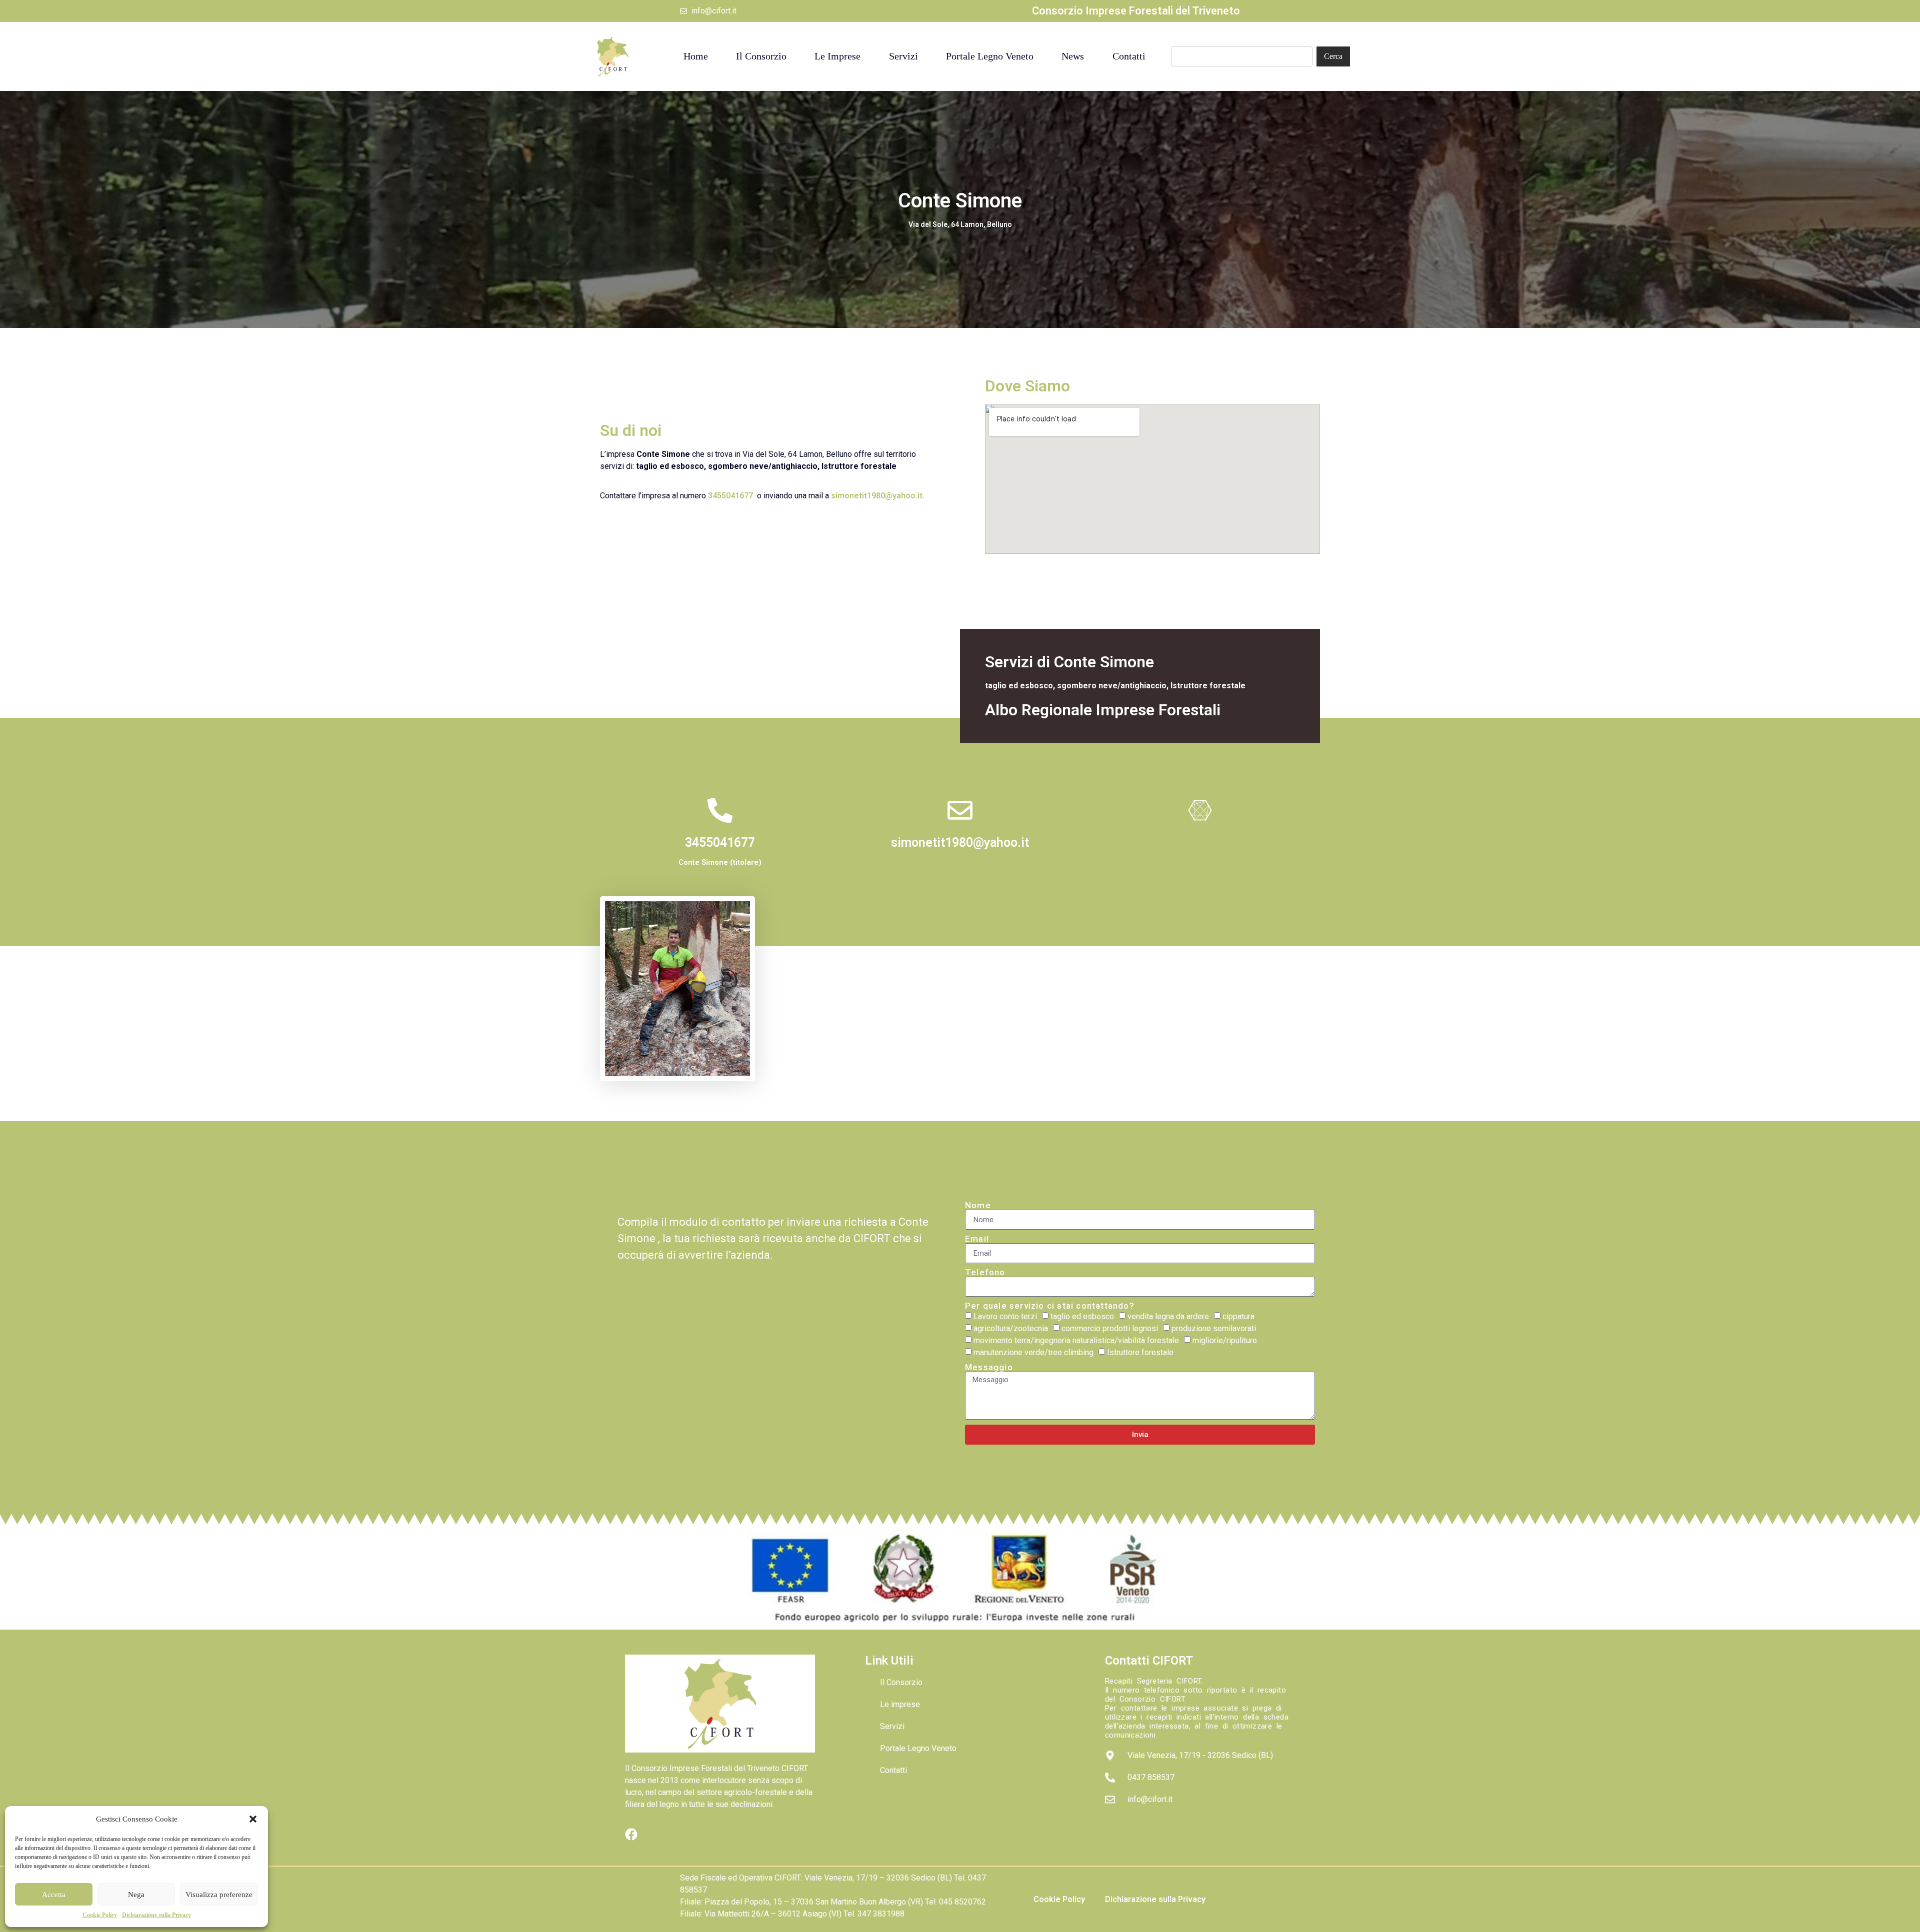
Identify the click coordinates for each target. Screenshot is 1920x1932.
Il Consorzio (761, 56)
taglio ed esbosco (1082, 1317)
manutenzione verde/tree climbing (1033, 1353)
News (1073, 56)
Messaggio (989, 1367)
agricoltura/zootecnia (1011, 1329)
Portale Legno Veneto (990, 56)
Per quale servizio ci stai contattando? (1050, 1306)
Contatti (1129, 56)
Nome (978, 1205)
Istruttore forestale (1140, 1353)
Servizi (903, 56)
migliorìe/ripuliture (1225, 1341)
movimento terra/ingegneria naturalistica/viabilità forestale (1076, 1341)
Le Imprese (837, 56)
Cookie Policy (100, 1915)
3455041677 (730, 496)
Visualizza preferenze (219, 1895)
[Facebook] (631, 1834)
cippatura (1238, 1317)
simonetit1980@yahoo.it (877, 496)
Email (977, 1239)
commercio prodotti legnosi (1110, 1329)
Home (696, 56)
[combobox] (1241, 56)
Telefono (985, 1272)
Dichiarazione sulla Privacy (156, 1915)
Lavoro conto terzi (1005, 1317)
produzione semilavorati (1214, 1329)
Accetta (54, 1895)
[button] (253, 1819)
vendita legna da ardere (1168, 1317)
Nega (136, 1895)
